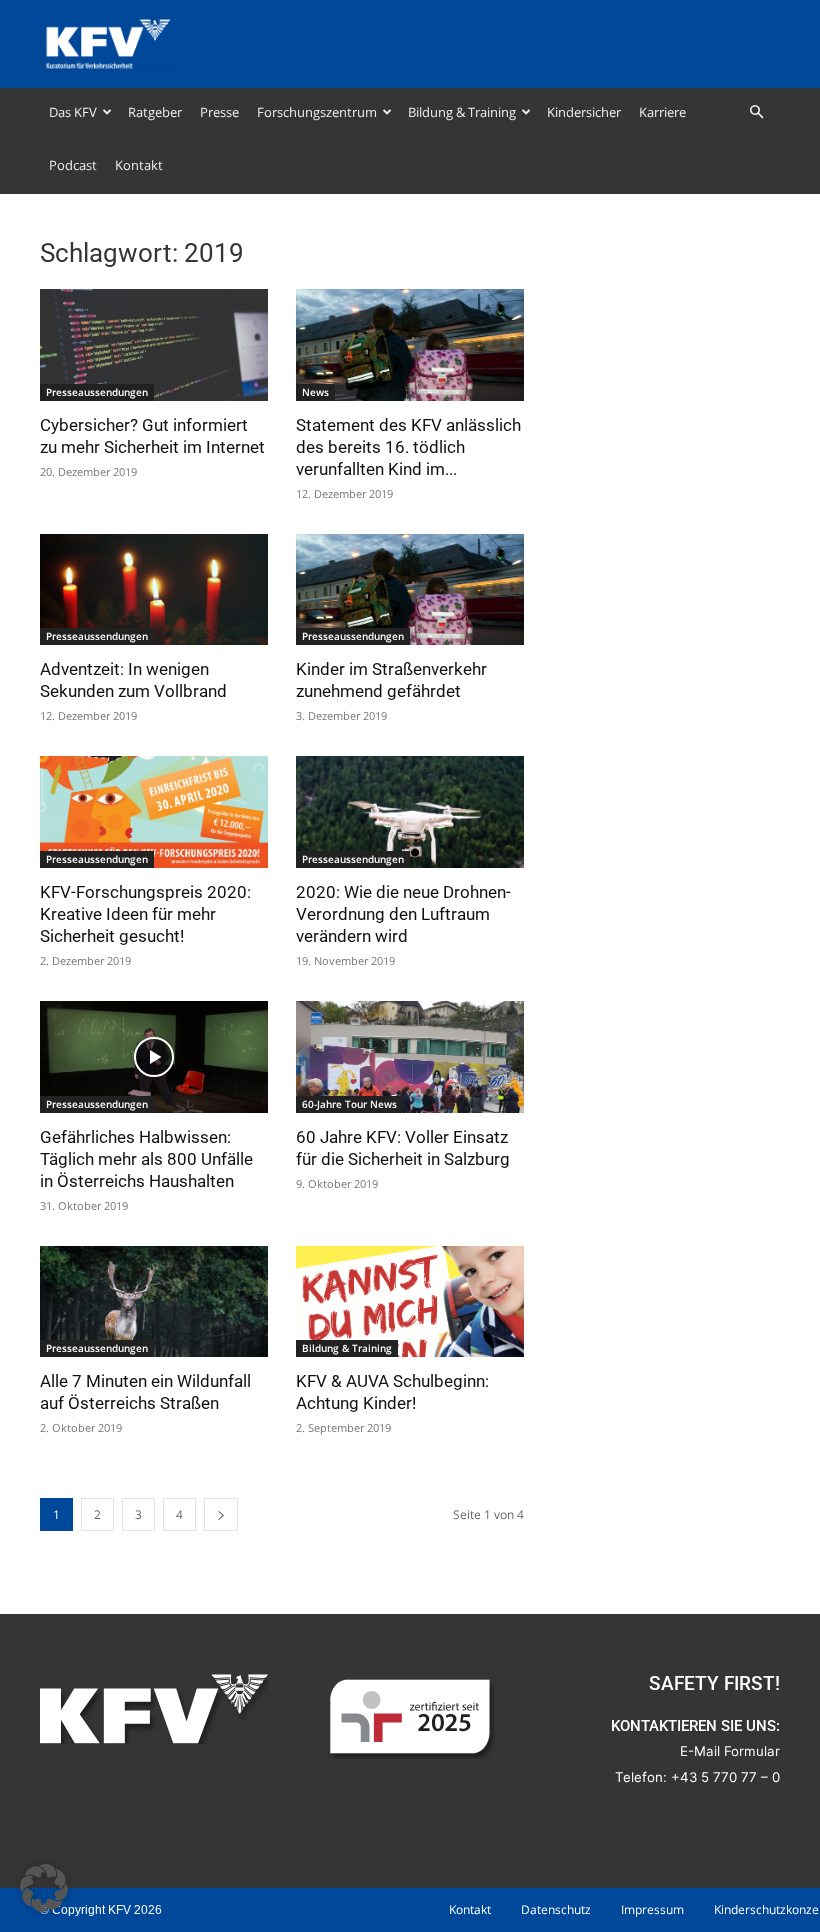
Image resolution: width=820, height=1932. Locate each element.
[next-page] (221, 1514)
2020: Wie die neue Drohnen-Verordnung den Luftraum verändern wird (403, 914)
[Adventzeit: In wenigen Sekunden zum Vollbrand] (154, 590)
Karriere (662, 112)
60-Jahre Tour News (349, 1104)
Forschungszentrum (317, 112)
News (315, 392)
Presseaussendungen (97, 392)
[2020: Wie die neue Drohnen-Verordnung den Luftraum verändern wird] (410, 812)
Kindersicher (584, 112)
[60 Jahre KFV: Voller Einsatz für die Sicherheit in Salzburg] (410, 1057)
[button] (756, 112)
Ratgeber (155, 112)
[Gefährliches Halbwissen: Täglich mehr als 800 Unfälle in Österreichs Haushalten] (154, 1057)
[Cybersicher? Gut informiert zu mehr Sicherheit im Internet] (154, 345)
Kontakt (139, 165)
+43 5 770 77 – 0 (725, 1777)
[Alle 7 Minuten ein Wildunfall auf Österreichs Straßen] (154, 1302)
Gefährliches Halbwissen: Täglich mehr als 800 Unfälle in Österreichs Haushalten (146, 1159)
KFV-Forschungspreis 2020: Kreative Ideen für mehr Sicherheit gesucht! (145, 914)
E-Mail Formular (730, 1751)
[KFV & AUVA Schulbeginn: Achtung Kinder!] (410, 1302)
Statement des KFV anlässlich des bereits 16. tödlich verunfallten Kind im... (408, 447)
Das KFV (73, 112)
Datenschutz (556, 1909)
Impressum (652, 1909)
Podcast (73, 165)
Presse (219, 112)
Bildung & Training (462, 112)
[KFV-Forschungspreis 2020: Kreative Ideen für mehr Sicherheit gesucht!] (154, 812)
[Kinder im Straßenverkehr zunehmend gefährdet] (410, 590)
